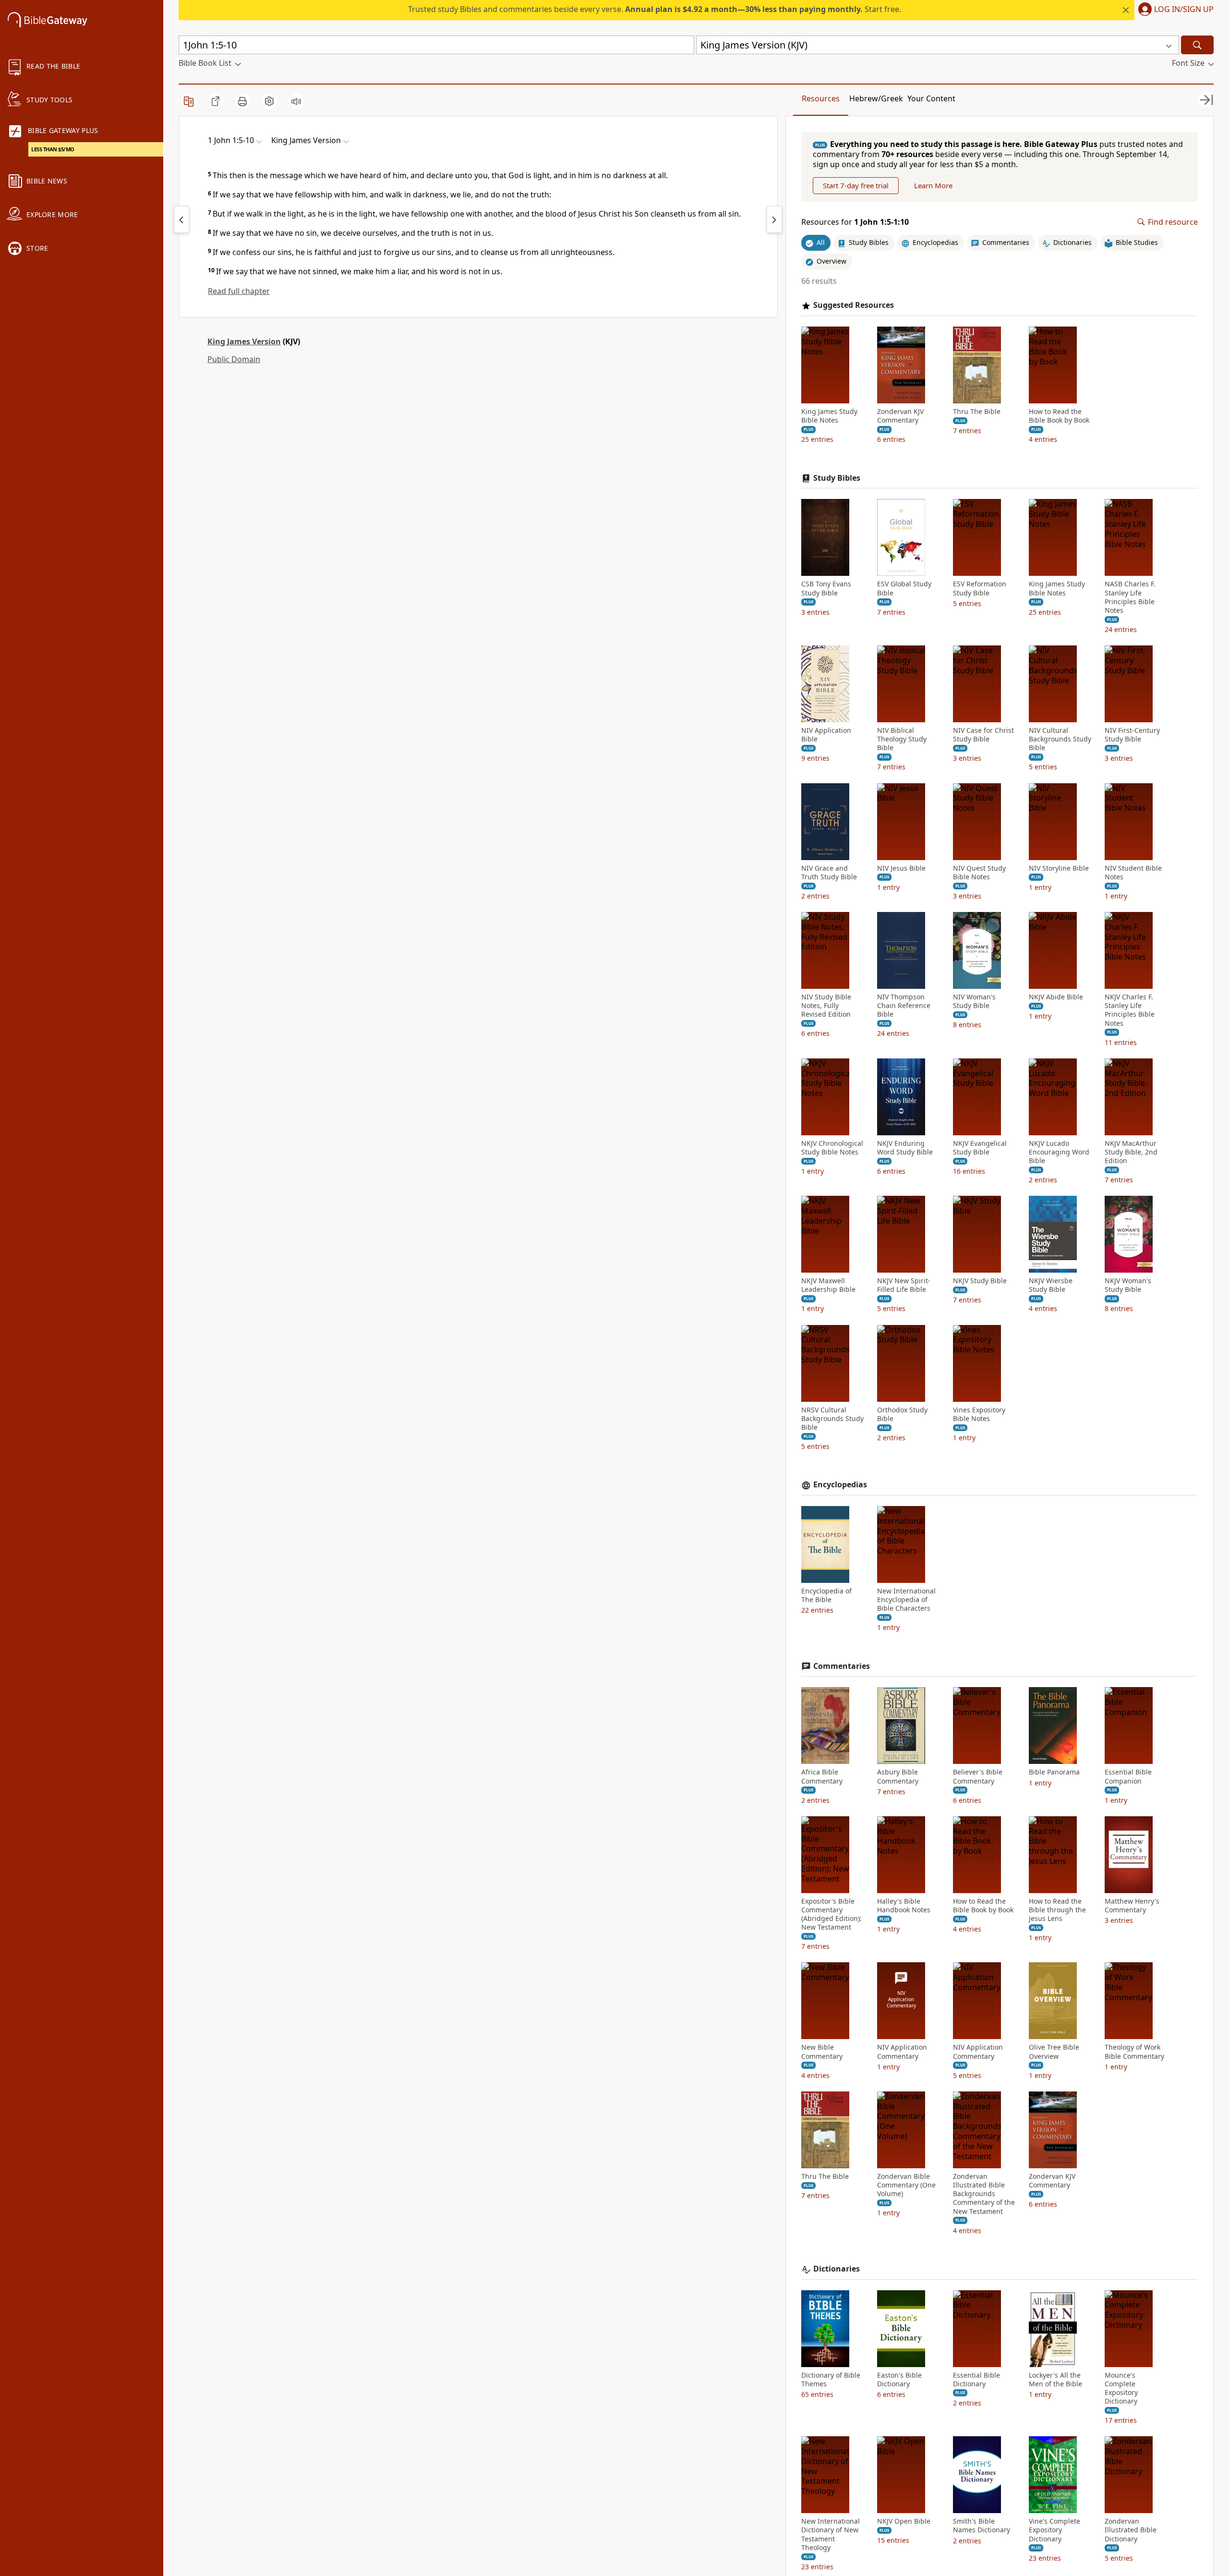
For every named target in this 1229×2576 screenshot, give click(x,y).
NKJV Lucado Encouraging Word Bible (1059, 1152)
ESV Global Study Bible (904, 588)
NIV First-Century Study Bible (1132, 735)
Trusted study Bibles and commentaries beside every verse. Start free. (655, 9)
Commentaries (842, 1666)
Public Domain (234, 359)
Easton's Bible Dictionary (899, 2380)
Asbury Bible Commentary (898, 1776)
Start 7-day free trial (856, 185)
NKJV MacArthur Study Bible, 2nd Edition (1131, 1152)
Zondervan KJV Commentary (900, 416)
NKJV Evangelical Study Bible (980, 1148)
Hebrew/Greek (876, 98)
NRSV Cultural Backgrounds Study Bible (832, 1419)
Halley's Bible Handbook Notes (904, 1906)
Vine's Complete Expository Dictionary (1054, 2530)
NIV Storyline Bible (1059, 868)
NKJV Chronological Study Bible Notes (832, 1148)
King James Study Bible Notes (829, 416)
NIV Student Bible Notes (1133, 873)
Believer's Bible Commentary (978, 1776)
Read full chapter (239, 291)
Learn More (933, 185)
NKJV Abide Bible (1056, 997)
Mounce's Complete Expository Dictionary (1121, 2388)
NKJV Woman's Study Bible (1128, 1285)
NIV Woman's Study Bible (974, 1001)
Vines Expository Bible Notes (979, 1414)
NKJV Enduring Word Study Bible (905, 1148)
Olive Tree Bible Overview (1054, 2052)
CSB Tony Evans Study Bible (826, 588)
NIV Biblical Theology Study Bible (902, 739)
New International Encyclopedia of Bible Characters (906, 1600)
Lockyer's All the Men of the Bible (1055, 2380)
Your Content (931, 98)
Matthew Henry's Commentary (1132, 1906)
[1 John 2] (774, 219)
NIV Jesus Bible (901, 868)
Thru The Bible (977, 412)
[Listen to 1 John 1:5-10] (296, 101)
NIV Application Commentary (902, 2052)
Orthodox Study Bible (902, 1414)
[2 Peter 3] (181, 219)
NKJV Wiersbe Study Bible (1051, 1285)
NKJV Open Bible (904, 2521)
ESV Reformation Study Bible (980, 588)
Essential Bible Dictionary (976, 2380)
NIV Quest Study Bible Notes (979, 873)
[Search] (1197, 45)
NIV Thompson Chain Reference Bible (904, 1006)
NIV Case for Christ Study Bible (983, 735)
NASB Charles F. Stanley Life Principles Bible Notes (1130, 597)
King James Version (244, 341)
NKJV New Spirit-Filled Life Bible (904, 1285)
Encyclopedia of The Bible (826, 1595)
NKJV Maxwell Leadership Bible (828, 1285)
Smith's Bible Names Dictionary (982, 2526)
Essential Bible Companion (1128, 1776)
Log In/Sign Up (1184, 10)
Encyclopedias (840, 1485)
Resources (821, 98)
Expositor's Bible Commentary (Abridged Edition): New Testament (831, 1914)
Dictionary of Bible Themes (831, 2380)
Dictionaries (837, 2269)
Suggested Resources (854, 305)
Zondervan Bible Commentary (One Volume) (906, 2185)
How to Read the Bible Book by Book (1059, 416)
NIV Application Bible (826, 735)
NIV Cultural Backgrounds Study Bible (1060, 739)
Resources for (855, 222)
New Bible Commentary (822, 2052)
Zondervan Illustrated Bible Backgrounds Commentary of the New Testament (984, 2194)
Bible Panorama (1054, 1772)
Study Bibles (837, 478)
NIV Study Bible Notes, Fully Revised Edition (826, 1006)
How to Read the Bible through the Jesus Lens (1057, 1910)
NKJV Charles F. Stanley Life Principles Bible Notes (1130, 1010)
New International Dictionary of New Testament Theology (831, 2534)
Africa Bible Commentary (822, 1776)
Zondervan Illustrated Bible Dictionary (1131, 2530)
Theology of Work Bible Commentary (1134, 2052)
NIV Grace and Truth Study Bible (829, 873)
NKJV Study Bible (980, 1281)
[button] (1174, 10)
